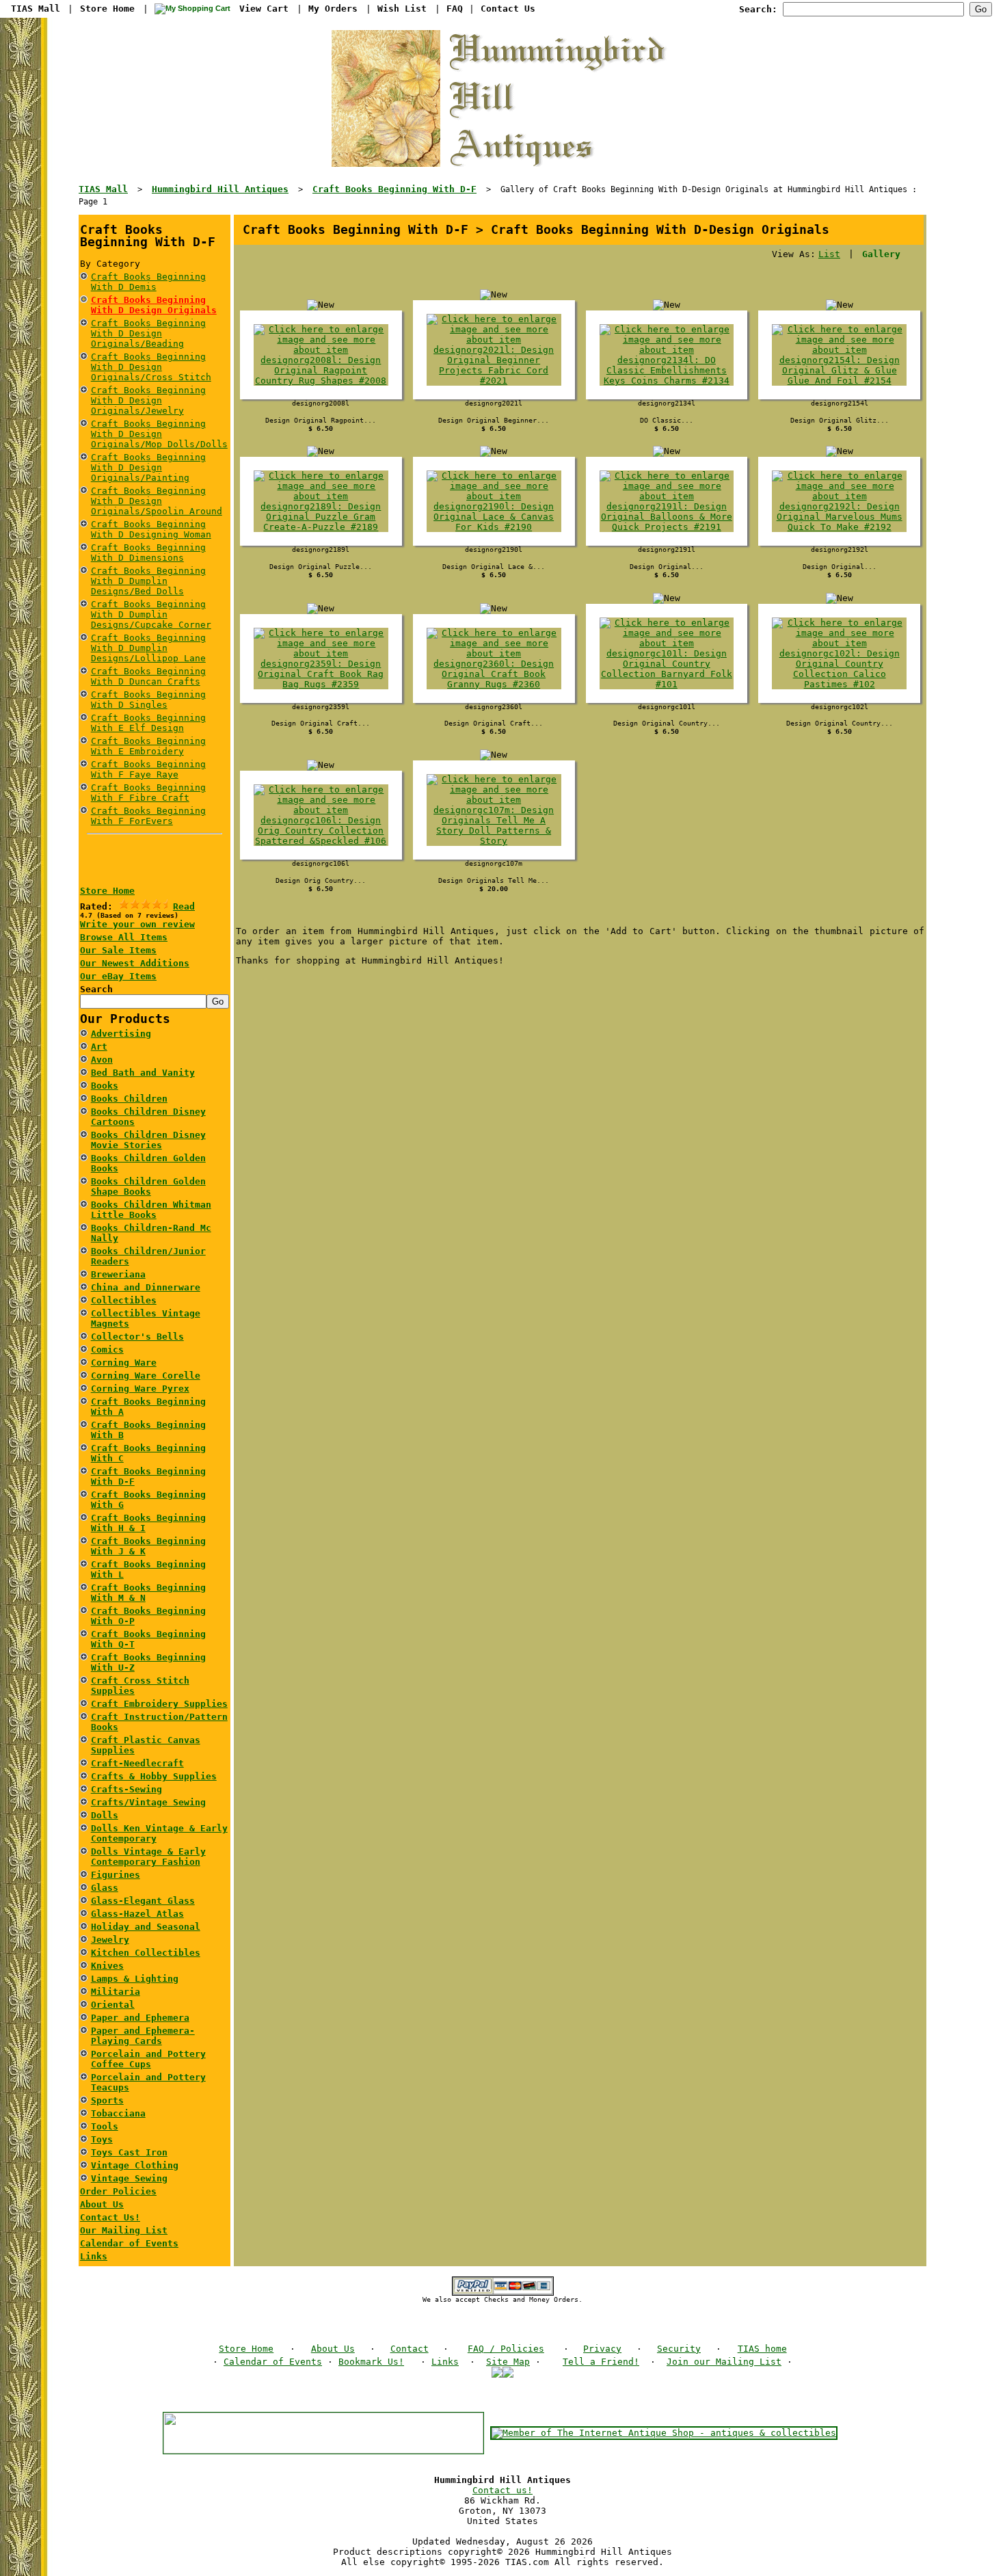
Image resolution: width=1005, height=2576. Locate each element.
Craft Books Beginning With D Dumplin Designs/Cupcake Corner (151, 614)
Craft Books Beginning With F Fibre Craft (148, 793)
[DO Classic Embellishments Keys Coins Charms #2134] (667, 381)
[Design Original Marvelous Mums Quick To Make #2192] (839, 527)
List (829, 254)
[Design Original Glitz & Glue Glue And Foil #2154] (839, 381)
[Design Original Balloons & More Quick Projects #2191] (667, 527)
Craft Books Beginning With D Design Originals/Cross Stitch (151, 367)
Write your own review (137, 924)
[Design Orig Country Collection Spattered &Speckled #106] (321, 841)
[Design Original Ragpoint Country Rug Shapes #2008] (321, 381)
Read (184, 906)
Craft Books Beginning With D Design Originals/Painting (148, 467)
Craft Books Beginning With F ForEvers (148, 816)
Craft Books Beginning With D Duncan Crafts (148, 676)
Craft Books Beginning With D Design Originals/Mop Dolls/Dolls (159, 434)
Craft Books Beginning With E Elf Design (148, 723)
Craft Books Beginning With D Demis (148, 282)
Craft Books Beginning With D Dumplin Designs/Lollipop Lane (148, 648)
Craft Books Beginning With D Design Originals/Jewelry (148, 400)
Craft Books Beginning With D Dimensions (148, 553)
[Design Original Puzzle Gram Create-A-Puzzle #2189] (321, 527)
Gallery (881, 254)
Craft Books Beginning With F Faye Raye (148, 769)
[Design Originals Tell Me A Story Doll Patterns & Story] (494, 841)
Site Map (508, 2362)
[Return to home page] (502, 164)
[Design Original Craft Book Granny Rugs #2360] (494, 684)
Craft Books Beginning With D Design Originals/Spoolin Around (157, 501)
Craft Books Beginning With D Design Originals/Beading (148, 333)
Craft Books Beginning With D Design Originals (154, 305)
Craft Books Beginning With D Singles (148, 700)
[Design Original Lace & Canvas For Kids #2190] (494, 527)
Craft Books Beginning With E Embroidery (148, 746)
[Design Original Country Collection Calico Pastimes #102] (839, 684)
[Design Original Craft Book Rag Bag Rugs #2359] (321, 684)
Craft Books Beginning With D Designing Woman (151, 529)
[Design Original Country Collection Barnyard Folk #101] (667, 684)
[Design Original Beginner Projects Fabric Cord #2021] (494, 381)
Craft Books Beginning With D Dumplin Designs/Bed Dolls (148, 581)
